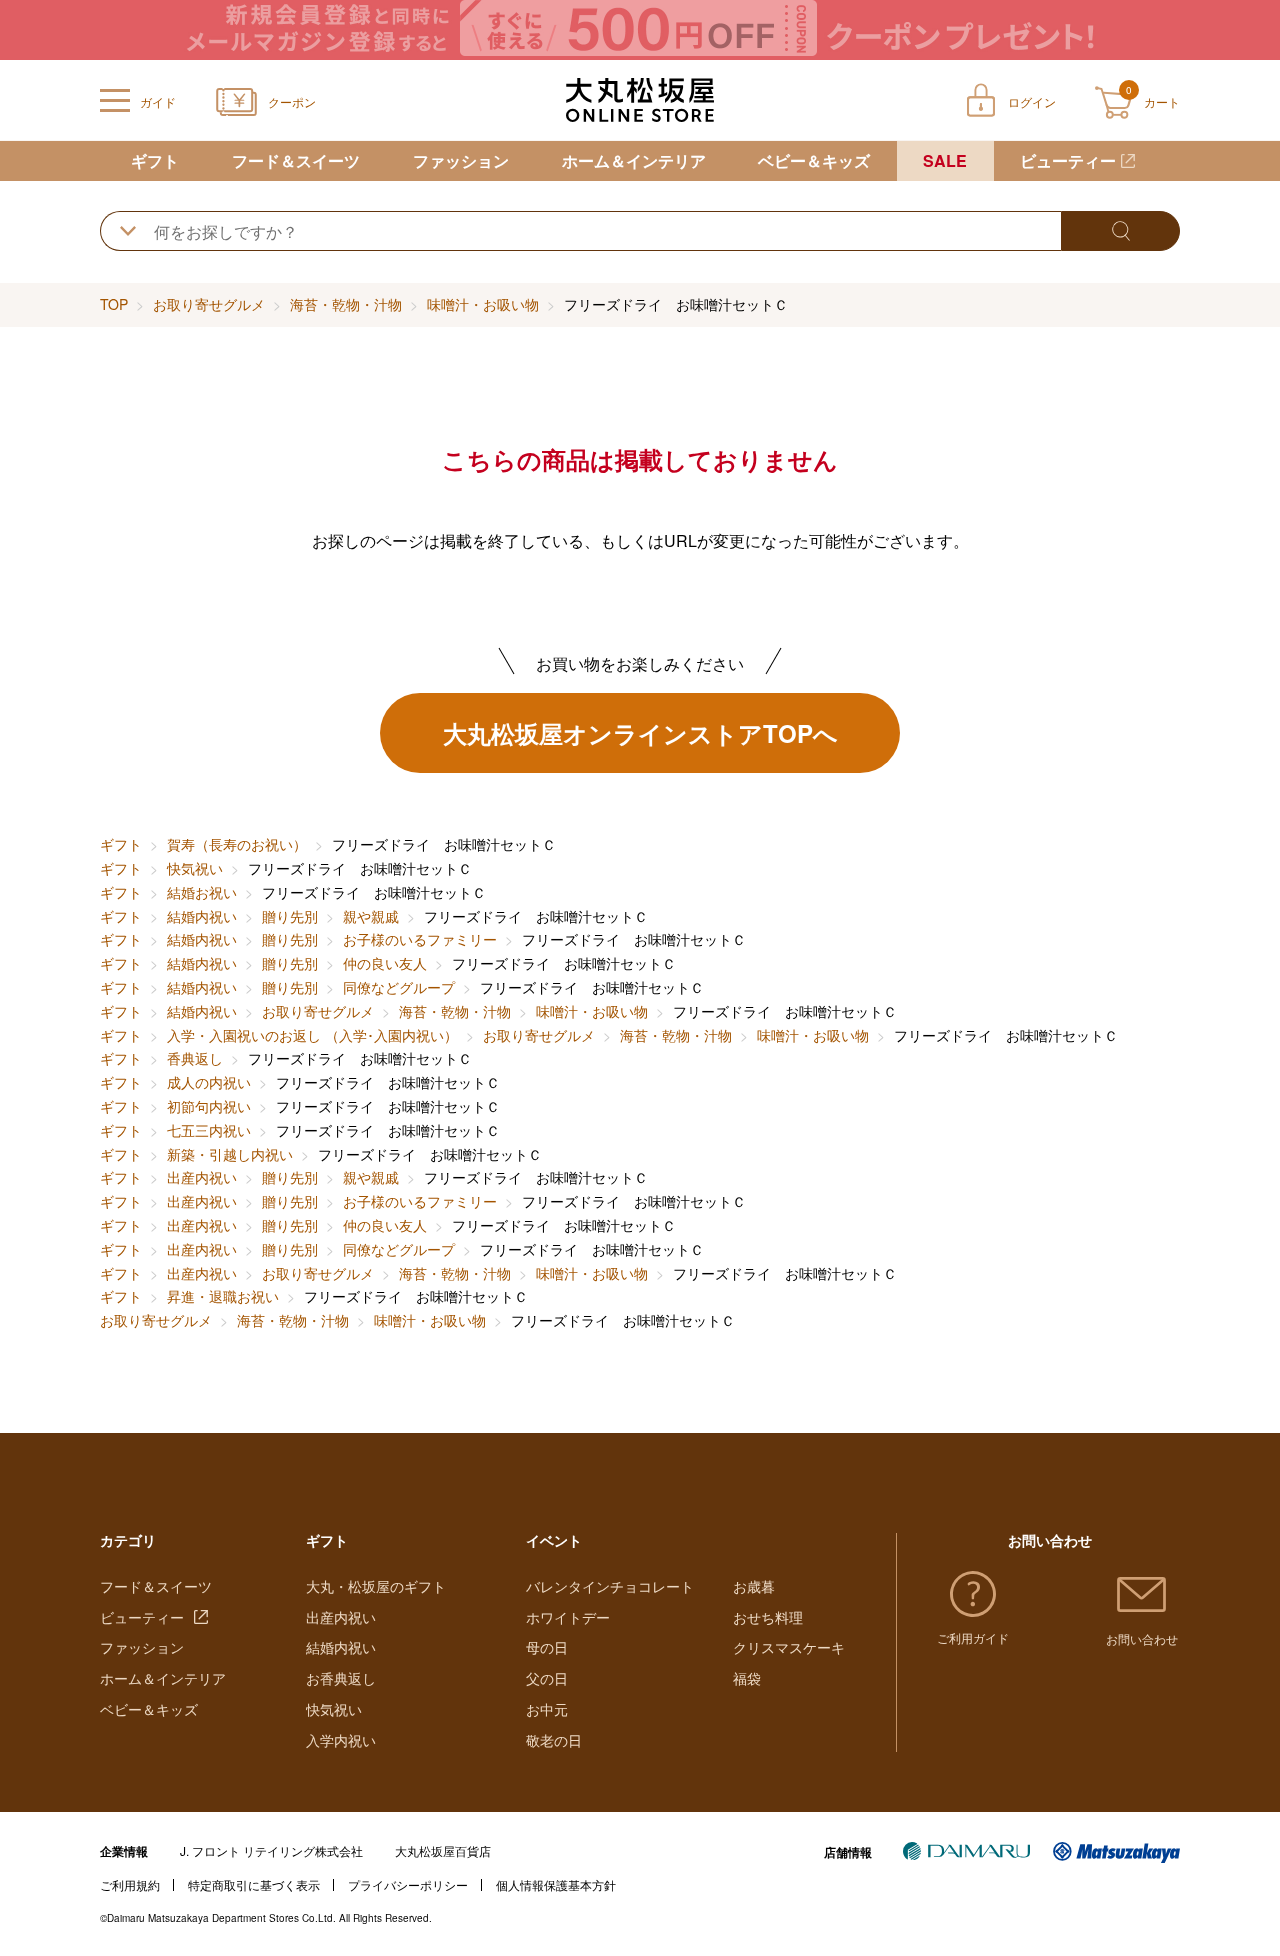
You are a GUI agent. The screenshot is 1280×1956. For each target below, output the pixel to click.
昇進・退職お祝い (223, 1296)
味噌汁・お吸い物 (483, 304)
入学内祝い (341, 1740)
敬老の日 (554, 1740)
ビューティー (1068, 160)
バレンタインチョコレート (610, 1586)
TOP (114, 304)
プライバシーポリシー (408, 1884)
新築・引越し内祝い (230, 1154)
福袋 (747, 1678)
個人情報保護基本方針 (556, 1884)
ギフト (155, 160)
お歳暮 (754, 1586)
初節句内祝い (209, 1106)
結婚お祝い (202, 892)
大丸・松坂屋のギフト (376, 1586)
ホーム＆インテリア (634, 160)
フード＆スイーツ (296, 160)
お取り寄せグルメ (209, 304)
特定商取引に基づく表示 (254, 1884)
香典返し (195, 1058)
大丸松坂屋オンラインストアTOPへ (640, 733)
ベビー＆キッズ (814, 160)
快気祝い (195, 868)
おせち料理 (768, 1617)
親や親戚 (371, 916)
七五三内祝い (209, 1130)
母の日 (547, 1647)
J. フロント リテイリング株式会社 (271, 1850)
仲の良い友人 (385, 963)
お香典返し (341, 1678)
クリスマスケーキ (789, 1647)
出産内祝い (202, 1177)
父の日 (547, 1678)
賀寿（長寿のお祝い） (237, 844)
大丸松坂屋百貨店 (443, 1850)
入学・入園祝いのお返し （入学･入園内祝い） (312, 1035)
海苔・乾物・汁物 (346, 304)
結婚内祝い (202, 916)
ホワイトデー (568, 1617)
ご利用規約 (130, 1884)
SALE (945, 160)
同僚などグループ (399, 987)
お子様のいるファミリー (420, 939)
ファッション (461, 160)
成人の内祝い (209, 1082)
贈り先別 (290, 916)
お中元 (547, 1709)
